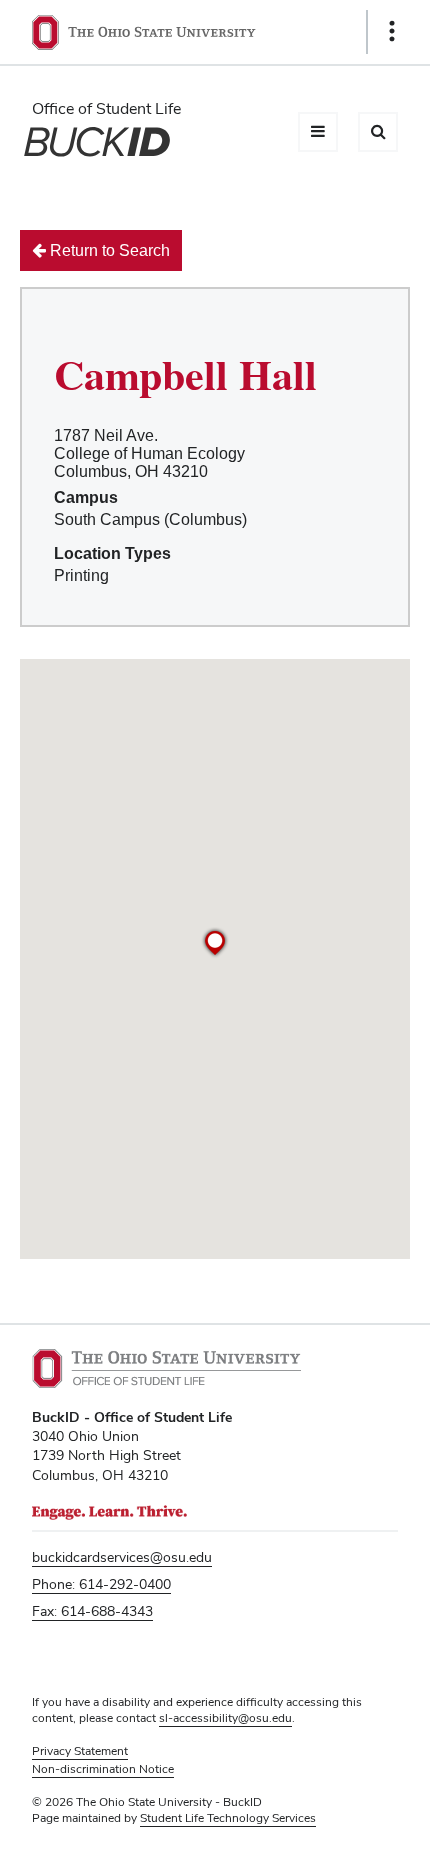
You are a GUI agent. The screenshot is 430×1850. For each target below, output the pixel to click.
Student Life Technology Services (228, 1818)
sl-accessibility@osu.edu (225, 1718)
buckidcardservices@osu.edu (122, 1557)
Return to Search (108, 250)
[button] (215, 943)
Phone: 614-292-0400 (101, 1584)
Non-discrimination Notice (103, 1769)
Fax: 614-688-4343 (92, 1611)
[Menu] (318, 132)
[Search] (378, 132)
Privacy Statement (80, 1751)
